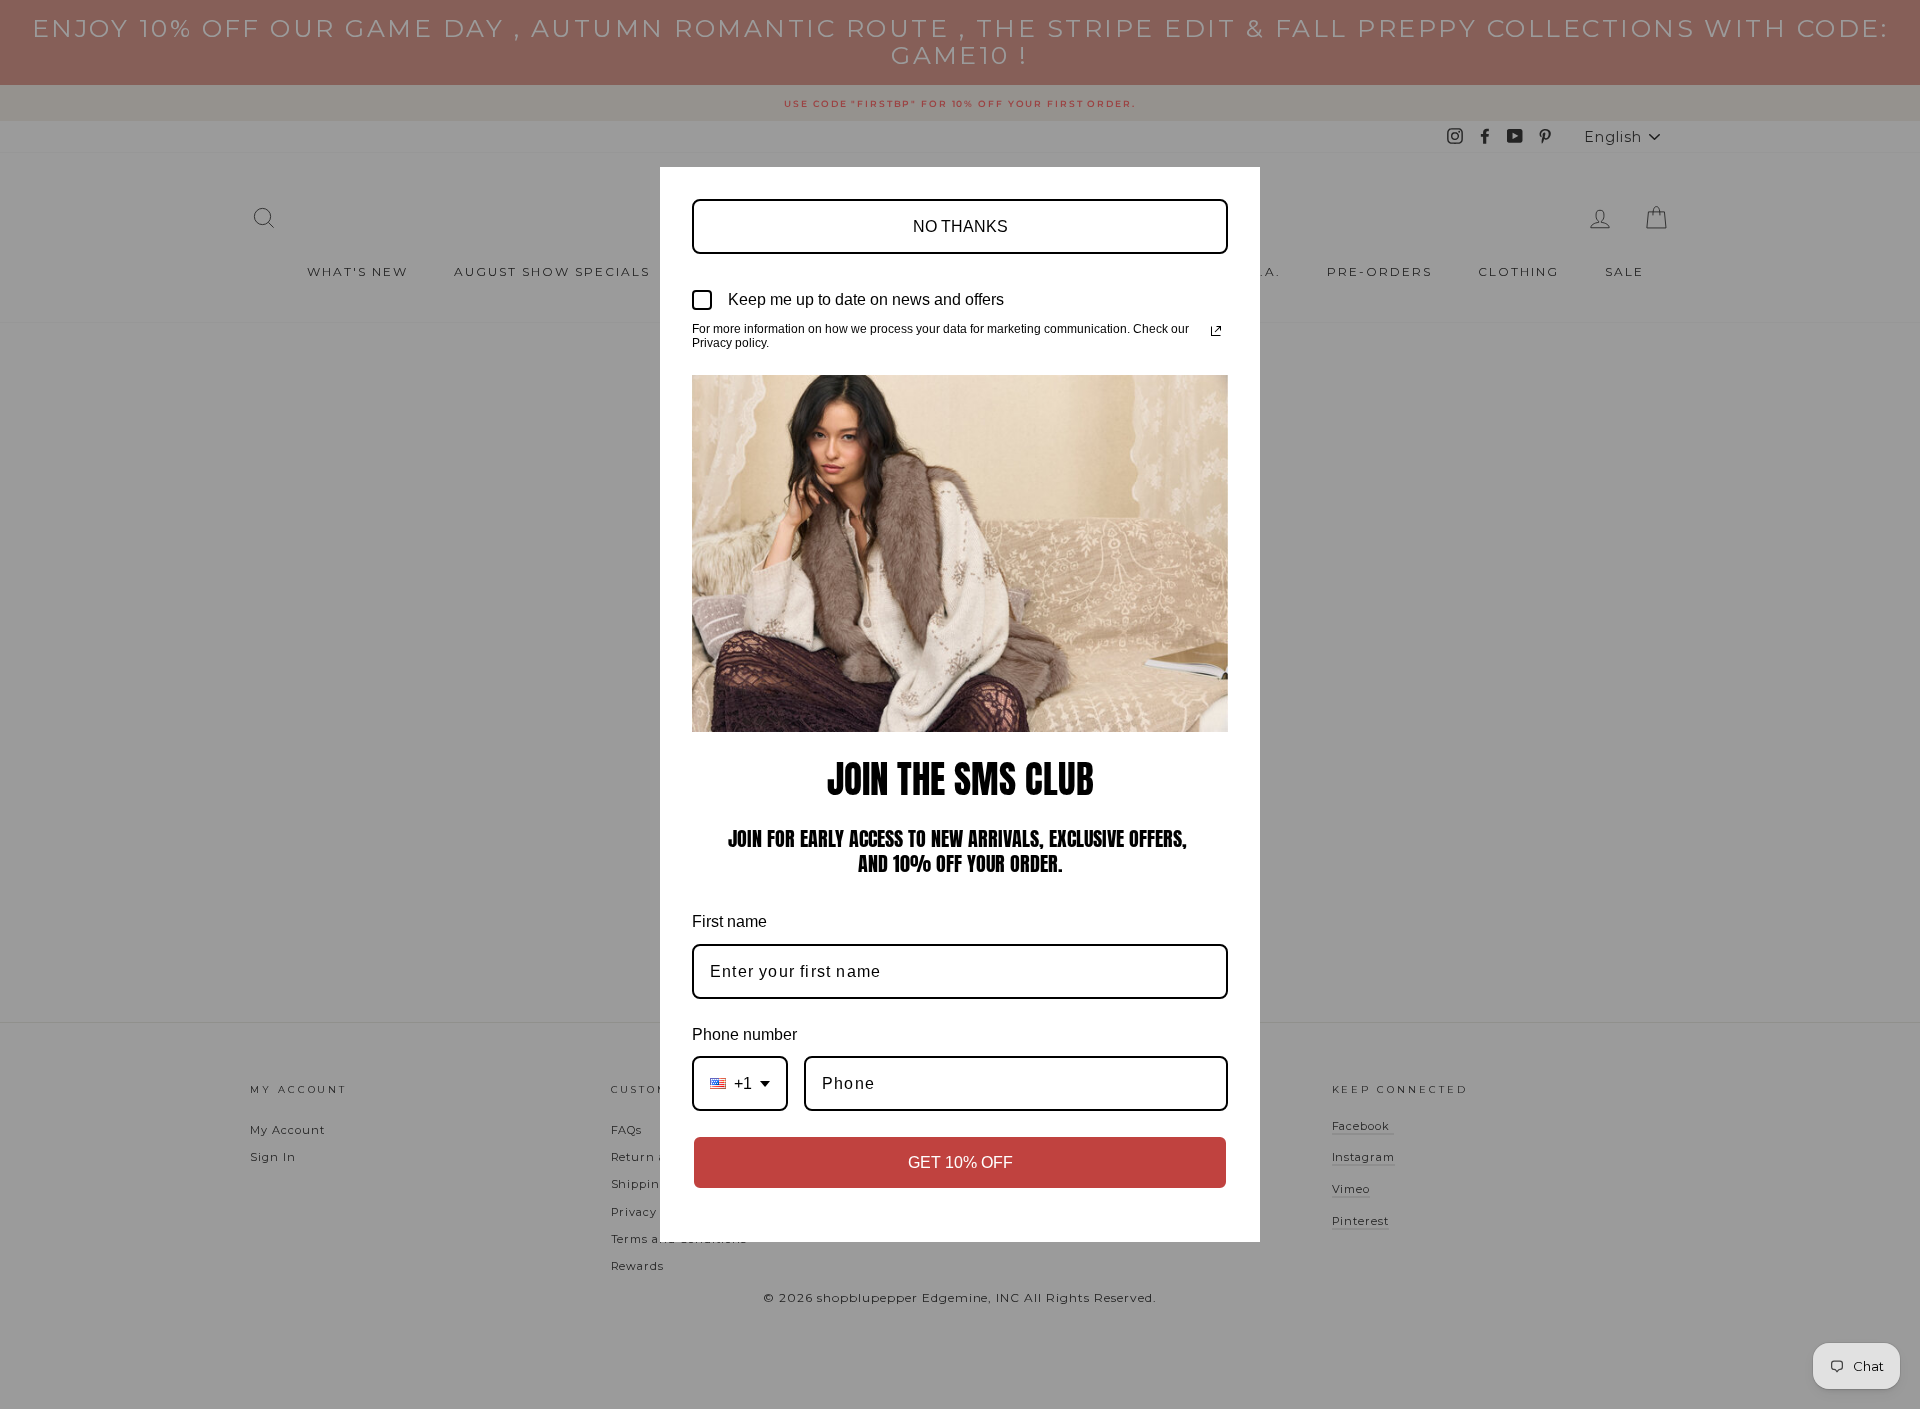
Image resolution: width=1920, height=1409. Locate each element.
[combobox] (740, 1083)
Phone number (744, 1034)
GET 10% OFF (960, 1162)
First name (729, 921)
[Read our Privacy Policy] (1216, 331)
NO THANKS (960, 226)
